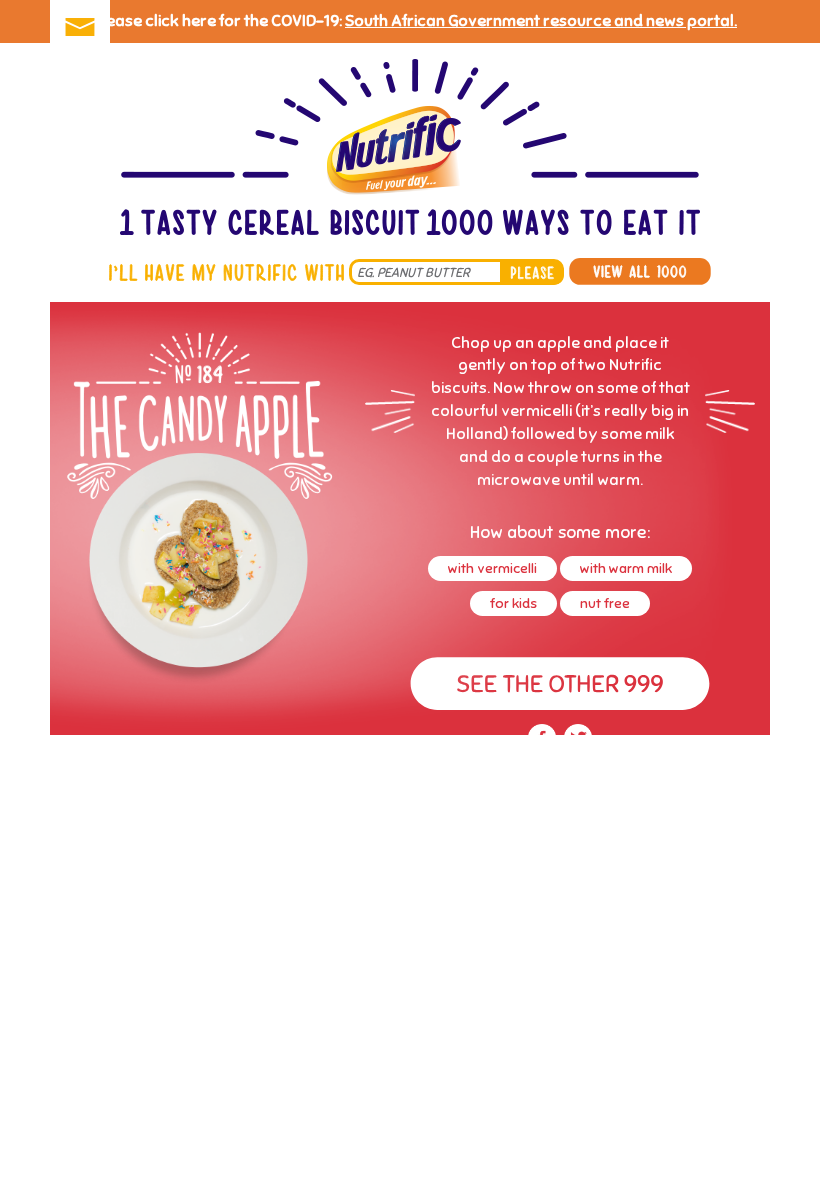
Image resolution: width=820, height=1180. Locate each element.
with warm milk (626, 568)
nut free (605, 603)
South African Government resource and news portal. (541, 21)
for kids (513, 603)
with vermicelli (492, 568)
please (532, 272)
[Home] (410, 150)
